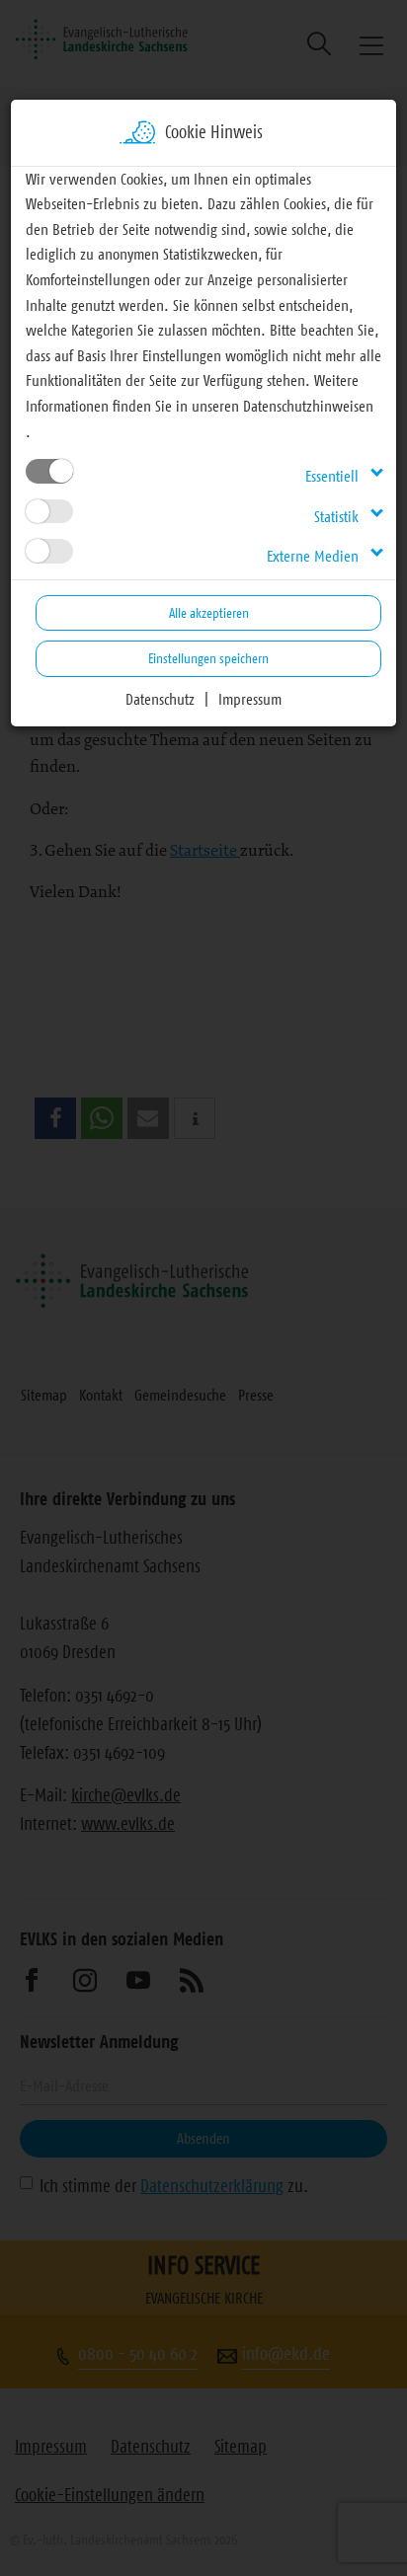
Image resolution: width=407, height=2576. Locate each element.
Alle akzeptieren (209, 613)
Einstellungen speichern (208, 658)
